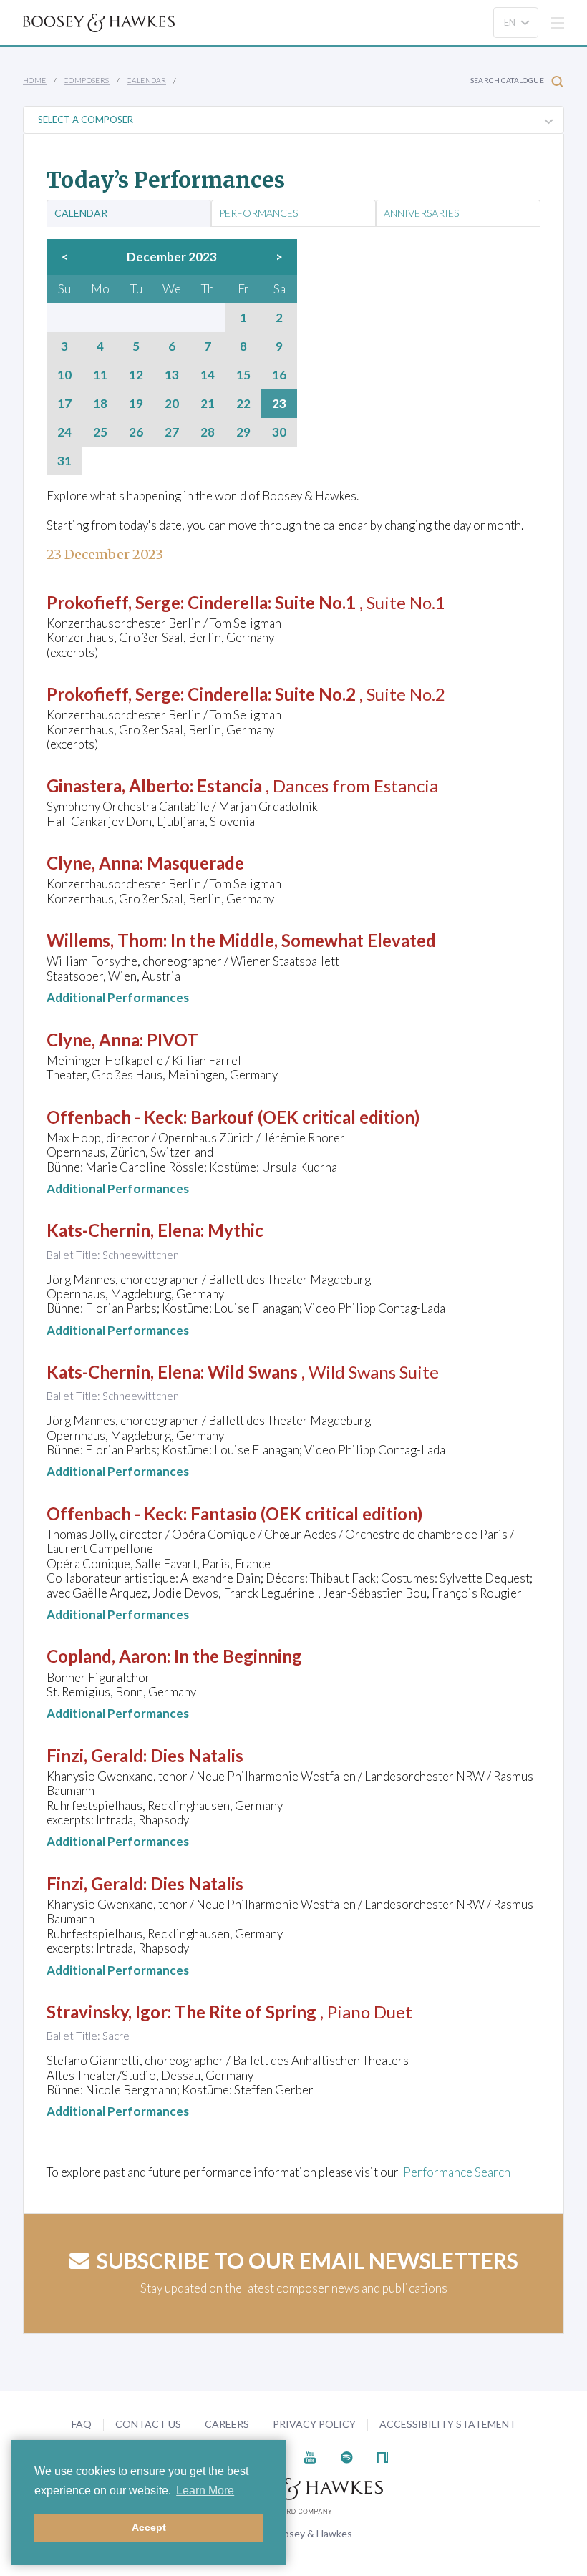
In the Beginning (238, 1656)
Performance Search (457, 2172)
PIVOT (173, 1040)
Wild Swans (253, 1372)
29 (243, 432)
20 (172, 404)
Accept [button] (149, 2527)
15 (243, 375)
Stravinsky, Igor (107, 2012)
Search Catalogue (507, 80)
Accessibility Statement (448, 2424)
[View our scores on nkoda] (383, 2456)
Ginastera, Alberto (118, 786)
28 (208, 432)
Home (35, 80)
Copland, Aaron (107, 1656)
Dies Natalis (197, 1755)
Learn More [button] (205, 2490)
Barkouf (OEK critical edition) (305, 1117)
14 (208, 375)
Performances (258, 213)
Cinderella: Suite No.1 (272, 602)
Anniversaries (421, 213)
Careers (227, 2424)
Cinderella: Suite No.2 (272, 694)
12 (136, 375)
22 (243, 404)
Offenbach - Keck (115, 1117)
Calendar (146, 80)
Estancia (229, 786)
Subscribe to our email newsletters (307, 2260)
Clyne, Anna (93, 863)
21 (208, 404)
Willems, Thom (105, 940)
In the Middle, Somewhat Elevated (303, 940)
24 (64, 432)
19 (136, 404)
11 (100, 375)
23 (279, 404)
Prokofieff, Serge (113, 602)
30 (279, 432)
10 (64, 375)
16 (279, 375)
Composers (87, 80)
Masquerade (195, 863)
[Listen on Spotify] (347, 2456)
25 (100, 432)
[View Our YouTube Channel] (310, 2456)
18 (100, 404)
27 (172, 432)
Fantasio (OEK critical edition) (306, 1513)
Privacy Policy (314, 2424)
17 (64, 404)
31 (64, 461)
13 (172, 375)
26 (136, 432)
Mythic (236, 1230)
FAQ (82, 2424)
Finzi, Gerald (95, 1755)
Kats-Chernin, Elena (123, 1230)
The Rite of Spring (246, 2012)
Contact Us (148, 2424)
